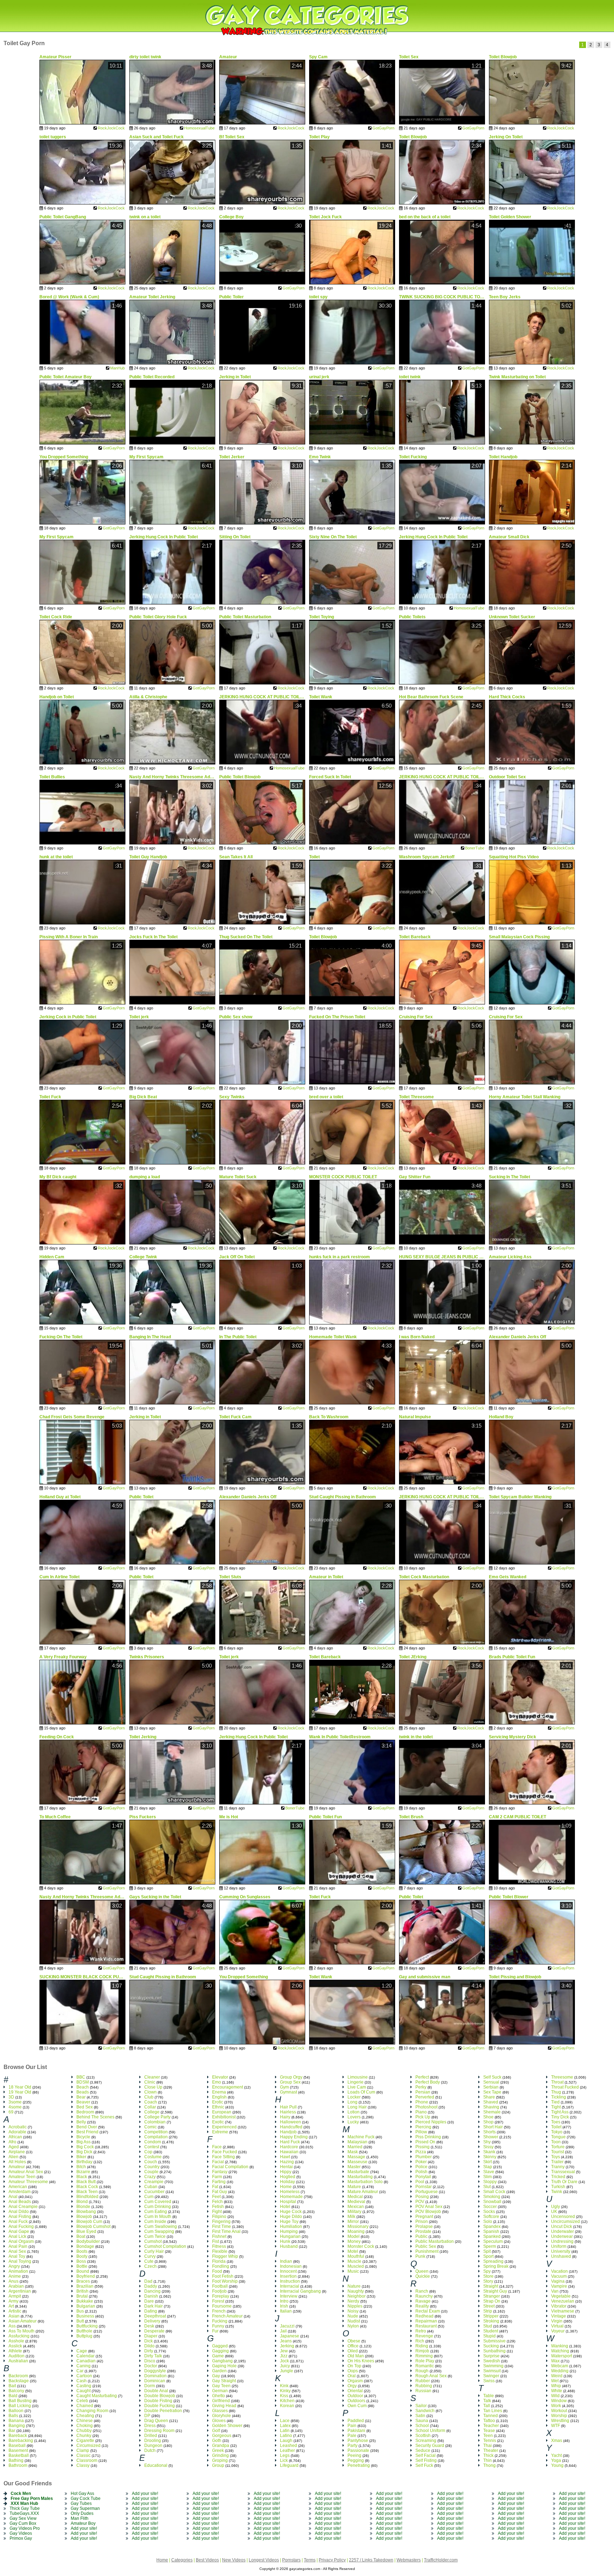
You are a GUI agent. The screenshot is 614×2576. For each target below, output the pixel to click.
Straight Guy (495, 2291)
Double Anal (156, 2391)
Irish (284, 2306)
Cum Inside (155, 2222)
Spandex (492, 2226)
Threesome (562, 2077)
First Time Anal (226, 2231)
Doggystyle (155, 2371)
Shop (488, 2122)
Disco (150, 2361)
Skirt (488, 2162)
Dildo (149, 2346)
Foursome (222, 2306)
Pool (420, 2182)
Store (488, 2276)
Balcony (16, 2391)
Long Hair (357, 2107)
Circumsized (88, 2446)
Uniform (559, 2246)
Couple (151, 2172)
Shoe (488, 2117)
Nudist (354, 2321)
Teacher (491, 2426)
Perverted (425, 2097)
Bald (13, 2396)
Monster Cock (361, 2246)
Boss (81, 2261)
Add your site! (84, 2528)
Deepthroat (155, 2316)
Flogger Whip (225, 2256)
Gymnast (289, 2092)
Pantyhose (358, 2441)
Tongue (558, 2137)
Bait (12, 2386)
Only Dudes (82, 2513)
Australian (18, 2361)
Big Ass (84, 2142)
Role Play (425, 2361)
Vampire (559, 2286)
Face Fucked (225, 2152)
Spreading (493, 2261)
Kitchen (287, 2401)
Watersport (562, 2356)
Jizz (284, 2356)
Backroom (18, 2376)
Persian (423, 2092)
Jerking (287, 2346)
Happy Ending (294, 2137)
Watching (560, 2351)
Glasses (220, 2411)
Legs (285, 2455)
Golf (216, 2431)
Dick (149, 2341)
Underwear (562, 2236)
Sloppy (490, 2182)
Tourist (558, 2152)
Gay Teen (221, 2386)
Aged (14, 2147)
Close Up (153, 2087)
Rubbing (424, 2386)
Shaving (491, 2107)
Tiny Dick (560, 2117)
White (557, 2391)
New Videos (234, 2560)
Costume (153, 2157)
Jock (284, 2361)
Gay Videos (21, 2533)
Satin (420, 2416)
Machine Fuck (361, 2137)
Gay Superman (85, 2508)
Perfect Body (428, 2082)
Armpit (15, 2296)
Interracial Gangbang (300, 2291)
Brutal (82, 2296)
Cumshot (153, 2241)
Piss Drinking (428, 2137)
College (152, 2112)
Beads (83, 2092)
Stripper (491, 2316)
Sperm (490, 2246)
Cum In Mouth (158, 2217)
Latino (286, 2436)
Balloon (16, 2411)
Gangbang (222, 2361)
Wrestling (560, 2421)
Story (488, 2281)
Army (14, 2301)
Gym (284, 2087)
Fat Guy (220, 2192)
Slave (489, 2172)
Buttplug (84, 2336)
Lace (285, 2421)
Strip (488, 2311)
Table (489, 2396)
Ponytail (423, 2177)
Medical (355, 2197)
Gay (216, 2376)
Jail (283, 2331)
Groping (220, 2460)
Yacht (556, 2455)
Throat (557, 2082)
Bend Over (87, 2127)
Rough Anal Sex (431, 2376)
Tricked (558, 2177)
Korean (287, 2406)
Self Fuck (424, 2465)
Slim (488, 2177)
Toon (556, 2142)
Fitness (219, 2246)
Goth (217, 2441)
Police (421, 2167)
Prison (422, 2222)
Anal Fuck (18, 2222)
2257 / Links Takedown (371, 2560)
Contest (152, 2147)
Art (11, 2306)
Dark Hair (153, 2306)
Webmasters (409, 2560)
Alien (14, 2157)
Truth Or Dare (564, 2182)
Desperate (154, 2331)
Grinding (220, 2455)
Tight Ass (560, 2112)
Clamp (83, 2450)
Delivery (152, 2321)
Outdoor (355, 2396)
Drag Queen (156, 2421)
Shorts (489, 2132)
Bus (80, 2311)
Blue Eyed (86, 2231)
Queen (422, 2271)
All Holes (17, 2162)
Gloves (219, 2421)
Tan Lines (493, 2411)
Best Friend (87, 2132)
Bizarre (83, 2172)
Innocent (288, 2271)
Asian (14, 2316)
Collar (150, 2107)
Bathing (16, 2460)
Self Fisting (426, 2460)
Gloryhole (222, 2416)
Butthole (84, 2331)
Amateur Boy (83, 2523)
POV (420, 2202)
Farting (219, 2182)
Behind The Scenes (95, 2117)
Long (352, 2102)
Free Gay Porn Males (32, 2498)
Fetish (218, 2207)
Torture (558, 2147)
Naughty (356, 2291)
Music (353, 2271)
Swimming (493, 2366)
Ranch (422, 2291)
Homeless (290, 2192)
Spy (487, 2271)
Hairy (285, 2117)
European (222, 2112)
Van (555, 2291)
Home (286, 2187)
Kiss (284, 2396)
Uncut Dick (562, 2226)
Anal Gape (19, 2231)
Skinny (490, 2157)
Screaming (426, 2441)
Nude (353, 2316)
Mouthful (356, 2256)
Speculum (493, 2241)
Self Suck (492, 2077)
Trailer (557, 2162)
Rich (420, 2341)
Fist (216, 2241)
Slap (488, 2167)
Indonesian (291, 2266)
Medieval (356, 2202)
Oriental (355, 2391)
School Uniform (430, 2431)
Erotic (218, 2102)
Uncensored (563, 2217)
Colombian (155, 2122)
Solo (488, 2222)
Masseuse (357, 2162)
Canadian (86, 2361)
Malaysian (357, 2142)
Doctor (151, 2366)
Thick (488, 2455)
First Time (222, 2226)
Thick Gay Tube (25, 2508)
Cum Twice (155, 2236)
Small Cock (494, 2192)
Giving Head (224, 2406)
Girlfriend (221, 2401)
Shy (487, 2142)
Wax (555, 2361)
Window (559, 2401)
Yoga (556, 2460)
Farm (217, 2177)
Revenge (424, 2336)
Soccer (490, 2207)
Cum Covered (158, 2202)
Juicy (285, 2366)
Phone (422, 2102)
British (82, 2291)
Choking (85, 2426)
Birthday (84, 2162)
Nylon (353, 2326)
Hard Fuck (290, 2142)
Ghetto (219, 2396)
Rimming (424, 2356)
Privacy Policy (332, 2560)
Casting (84, 2386)
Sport (488, 2256)
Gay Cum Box (23, 2523)
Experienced (224, 2127)
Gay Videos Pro (25, 2528)
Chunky (84, 2436)
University (561, 2251)
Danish (151, 2296)
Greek (218, 2450)
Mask (353, 2152)
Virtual (557, 2326)
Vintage (559, 2316)
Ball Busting (20, 2401)
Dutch (150, 2450)
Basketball (19, 2455)
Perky (421, 2087)
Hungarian (290, 2236)
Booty (82, 2256)
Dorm (150, 2386)
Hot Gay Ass (82, 2494)
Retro (421, 2331)
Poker (421, 2162)
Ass (12, 2326)
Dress (150, 2426)
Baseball (17, 2446)
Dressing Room (159, 2431)
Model (354, 2236)
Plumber (424, 2157)
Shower (491, 2137)
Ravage (423, 2301)
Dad (148, 2281)
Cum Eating (156, 2212)
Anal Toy (17, 2256)
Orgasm (355, 2381)
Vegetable (561, 2296)
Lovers (354, 2117)
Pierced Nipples (431, 2122)
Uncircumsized (565, 2222)
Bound (83, 2271)
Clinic (150, 2082)
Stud (488, 2326)
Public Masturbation (435, 2241)
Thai (488, 2446)
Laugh (286, 2441)
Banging (17, 2426)
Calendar (85, 2356)
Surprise (491, 2356)
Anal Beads (20, 2202)
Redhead (424, 2316)
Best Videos (207, 2560)
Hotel (285, 2207)
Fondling (221, 2266)
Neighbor (357, 2296)
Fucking (220, 2321)
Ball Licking (20, 2406)
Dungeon (153, 2446)
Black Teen (87, 2192)
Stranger (492, 2296)
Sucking (491, 2346)
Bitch (81, 2167)
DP (147, 2416)
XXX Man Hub (24, 2503)
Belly (81, 2122)
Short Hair (493, 2127)
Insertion (288, 2276)
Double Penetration (163, 2411)
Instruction (290, 2281)
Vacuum (559, 2276)
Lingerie (356, 2082)
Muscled (356, 2266)
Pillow (421, 2132)
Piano (421, 2112)
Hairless (288, 2112)
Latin (285, 2431)
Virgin (557, 2321)
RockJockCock (111, 128)
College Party (157, 2117)
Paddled (356, 2421)
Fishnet (219, 2236)
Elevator (220, 2077)
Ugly (556, 2207)
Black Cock (87, 2187)
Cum (149, 2197)
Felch (217, 2202)
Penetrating (359, 2465)
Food (217, 2271)
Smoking (492, 2197)
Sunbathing (494, 2351)
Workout (559, 2411)
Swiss (489, 2381)
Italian (286, 2311)
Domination (155, 2376)
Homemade (291, 2197)
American (18, 2187)
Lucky (353, 2122)
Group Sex (290, 2082)
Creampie (154, 2182)
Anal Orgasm (21, 2241)
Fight (217, 2212)
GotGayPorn (383, 128)
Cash (82, 2381)
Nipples (355, 2306)
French (219, 2311)
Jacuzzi (287, 2326)
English (219, 2097)
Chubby (84, 2431)
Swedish (492, 2361)
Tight (556, 2107)
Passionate (358, 2450)
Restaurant (426, 2326)
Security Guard (430, 2446)
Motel (353, 2251)
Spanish (491, 2231)
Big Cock (85, 2147)
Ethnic (218, 2107)
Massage (356, 2157)
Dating (151, 2311)
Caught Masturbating (97, 2396)
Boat (81, 2236)
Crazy (150, 2177)
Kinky (285, 2391)
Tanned (491, 2416)
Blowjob (84, 2217)
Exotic (218, 2122)
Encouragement (228, 2087)
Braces (83, 2281)
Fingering (221, 2222)
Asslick (15, 2346)
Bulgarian (86, 2306)
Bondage (85, 2246)
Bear (81, 2097)
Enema (219, 2092)
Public (421, 2236)
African (15, 2137)
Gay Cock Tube (86, 2498)
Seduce (423, 2450)
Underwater (562, 2231)
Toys (556, 2157)
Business (85, 2316)
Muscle (354, 2261)
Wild (555, 2396)
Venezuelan (563, 2301)
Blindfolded (87, 2197)
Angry (14, 2266)
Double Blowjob (160, 2396)
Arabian (16, 2286)
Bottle (82, 2266)
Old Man (356, 2356)
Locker (354, 2097)
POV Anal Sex (429, 2207)
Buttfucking (87, 2326)
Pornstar (424, 2187)
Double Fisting (158, 2401)
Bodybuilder (88, 2241)
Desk (149, 2326)
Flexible (220, 2251)
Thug (556, 2092)
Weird (557, 2376)
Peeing (354, 2455)
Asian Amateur (23, 2321)
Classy (83, 2465)
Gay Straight (224, 2381)
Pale (352, 2436)
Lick (284, 2460)
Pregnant (424, 2217)
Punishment (427, 2251)
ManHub (117, 368)
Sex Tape (492, 2092)
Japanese (290, 2336)
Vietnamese (563, 2311)
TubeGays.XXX (24, 2513)
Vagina (558, 2281)
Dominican (155, 2381)
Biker (81, 2157)
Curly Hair (154, 2251)
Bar (12, 2431)
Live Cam (357, 2087)
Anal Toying (20, 2261)
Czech (150, 2266)
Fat (215, 2187)
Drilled (151, 2436)
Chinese (85, 2421)
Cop (148, 2152)
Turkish (558, 2187)
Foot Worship (225, 2281)
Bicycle (83, 2137)
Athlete (15, 2351)
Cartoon (84, 2376)
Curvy (150, 2256)
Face (217, 2147)
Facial (218, 2162)
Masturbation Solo (365, 2182)
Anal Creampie (23, 2207)
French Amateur (227, 2316)
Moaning (356, 2231)
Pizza (421, 2152)
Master (354, 2167)
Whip (556, 2386)
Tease (489, 2431)
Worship (559, 2416)
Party (352, 2446)
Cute (149, 2261)
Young (557, 2465)
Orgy (352, 2386)
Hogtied (288, 2177)
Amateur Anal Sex (26, 2172)
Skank (489, 2152)
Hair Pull (288, 2107)
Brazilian (85, 2286)
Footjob (219, 2291)
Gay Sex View (23, 2518)
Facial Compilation (230, 2167)
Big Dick (84, 2152)
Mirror (353, 2222)
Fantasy (220, 2172)
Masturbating (360, 2177)
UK (554, 2212)
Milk (351, 2217)
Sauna (422, 2421)
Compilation (156, 2137)
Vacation (559, 2271)
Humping (289, 2231)
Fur (215, 2331)
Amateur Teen (22, 2177)
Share (489, 2097)
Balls (13, 2416)
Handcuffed (291, 2127)
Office (353, 2346)
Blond (82, 2202)
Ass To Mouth (21, 2331)
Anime (15, 2276)
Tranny (558, 2167)
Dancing (152, 2291)
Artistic (15, 2311)
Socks (489, 2212)
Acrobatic (18, 2127)
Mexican (356, 2207)
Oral (352, 2376)
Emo (217, 2082)
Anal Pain (18, 2246)
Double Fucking (160, 2406)
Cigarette (85, 2441)
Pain (352, 2426)
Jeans (286, 2341)
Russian (423, 2391)
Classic (84, 2455)
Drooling (153, 2441)
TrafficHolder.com (441, 2560)
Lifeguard (289, 2465)
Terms (310, 2560)
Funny (218, 2326)
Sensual (491, 2082)
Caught (84, 2391)
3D (11, 2097)
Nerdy (353, 2301)
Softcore (491, 2217)
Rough (422, 2371)
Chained (85, 2406)
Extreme (220, 2132)
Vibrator (559, 2306)
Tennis (490, 2441)
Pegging (356, 2460)
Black (82, 2177)
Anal (13, 2197)
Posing (422, 2197)
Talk (487, 2401)
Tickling (559, 2097)
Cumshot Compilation (165, 2246)
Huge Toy (289, 2222)
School (422, 2426)
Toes (556, 2122)
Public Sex (426, 2246)
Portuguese (427, 2192)
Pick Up (423, 2117)
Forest (218, 2301)
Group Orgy (291, 2077)
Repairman (426, 2321)
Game (218, 2356)
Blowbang (86, 2212)
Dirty (149, 2351)
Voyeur (558, 2331)
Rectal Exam (428, 2311)
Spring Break (496, 2266)
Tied (555, 2102)
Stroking (491, 2321)
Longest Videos (264, 2560)
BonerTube (475, 848)
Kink (284, 2386)
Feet (216, 2197)
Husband (289, 2246)
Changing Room (92, 2411)
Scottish (423, 2436)
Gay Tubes (81, 2503)
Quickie (423, 2276)
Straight (491, 2286)
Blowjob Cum (89, 2222)
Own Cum (357, 2406)
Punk (420, 2256)
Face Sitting (223, 2157)
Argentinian (20, 2291)
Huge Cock (291, 2212)
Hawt (285, 2157)
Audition (17, 2356)
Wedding (560, 2371)
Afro (12, 2142)
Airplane (17, 2152)
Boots (82, 2251)
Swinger (491, 2376)
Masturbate (358, 2172)
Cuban (151, 2187)
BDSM (83, 2082)
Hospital (288, 2202)
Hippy (286, 2172)
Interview (289, 2296)
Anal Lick (17, 2236)
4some (15, 2107)
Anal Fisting (20, 2217)
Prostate (423, 2231)
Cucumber (154, 2192)
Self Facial (426, 2455)
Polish (421, 2172)
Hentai (286, 2167)
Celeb (82, 2401)
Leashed (289, 2446)
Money (354, 2241)
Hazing (287, 2162)
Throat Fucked (565, 2087)
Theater (491, 2450)
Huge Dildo (291, 2217)
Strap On (492, 2301)
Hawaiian (289, 2152)
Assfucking (19, 2336)
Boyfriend (86, 2276)
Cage (82, 2351)
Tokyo (557, 2132)
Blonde (83, 2207)
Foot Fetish (223, 2276)
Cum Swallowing (161, 2226)
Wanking (560, 2346)
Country (152, 2167)
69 (11, 2112)
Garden (219, 2371)
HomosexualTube (199, 128)
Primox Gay (21, 2538)
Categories (182, 2560)
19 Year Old (20, 2092)
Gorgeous (222, 2436)
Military (354, 2212)
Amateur (17, 2167)
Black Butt (86, 2182)
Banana (16, 2421)
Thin (488, 2460)
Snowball (492, 2202)
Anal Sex (17, 2251)
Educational (156, 2465)
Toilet (556, 2127)
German (220, 2391)
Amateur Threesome (28, 2182)
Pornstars (291, 2560)
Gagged (220, 2346)
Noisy (353, 2311)
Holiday (287, 2182)
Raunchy (424, 2296)
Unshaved (561, 2256)
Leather (287, 2450)
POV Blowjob (428, 2212)
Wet (555, 2381)
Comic (150, 2127)
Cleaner (152, 2077)
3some (15, 2102)
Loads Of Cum (361, 2092)
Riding (422, 2346)
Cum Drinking (158, 2207)
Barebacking (21, 2441)
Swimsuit (492, 2371)
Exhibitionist (224, 2117)
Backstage (19, 2381)
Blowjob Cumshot (93, 2226)
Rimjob (422, 2351)
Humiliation (291, 2226)
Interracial (290, 2286)
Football (220, 2286)
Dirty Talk (153, 2356)
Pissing (422, 2147)
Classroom (87, 2460)
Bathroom (18, 2465)
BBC (81, 2077)
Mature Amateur (363, 2192)
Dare (149, 2301)
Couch (151, 2162)
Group (218, 2465)
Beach (83, 2087)
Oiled (353, 2351)
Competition (156, 2132)
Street (489, 2306)
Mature (354, 2187)
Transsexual (563, 2172)
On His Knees (361, 2361)
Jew (284, 2351)
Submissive (494, 2341)
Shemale (492, 2112)
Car (80, 2371)
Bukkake (85, 2301)
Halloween (290, 2122)
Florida (219, 2261)
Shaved (491, 2102)
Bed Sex (85, 2107)
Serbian (491, 2087)
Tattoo (489, 2421)
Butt (80, 2321)
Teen (488, 2436)
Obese (354, 2341)
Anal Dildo (19, 2212)
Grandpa (221, 2446)
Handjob (288, 2132)
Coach (151, 2102)
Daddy (151, 2286)
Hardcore (289, 2147)
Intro (284, 2301)
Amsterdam (20, 2192)
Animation (18, 2271)
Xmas (557, 2441)
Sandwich (425, 2411)
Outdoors (356, 2401)
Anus (14, 2281)
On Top (354, 2366)
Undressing (562, 2241)
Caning (84, 2366)
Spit (487, 2251)
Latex (285, 2426)
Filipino (219, 2217)
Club (149, 2097)
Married (355, 2147)
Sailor (421, 2406)
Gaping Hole (224, 2366)
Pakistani (356, 2431)
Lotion (354, 2112)
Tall (487, 2406)
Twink (557, 2192)
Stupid (489, 2336)
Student (491, 2331)
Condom (153, 2142)
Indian (286, 2261)
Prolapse (424, 2226)
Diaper (151, 2336)
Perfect (422, 2077)
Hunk (285, 2241)
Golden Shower (227, 2426)
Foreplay (221, 2296)
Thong (489, 2465)
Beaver (83, 2102)
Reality (422, 2306)
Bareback (18, 2436)
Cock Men (21, 2494)
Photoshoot (426, 2107)
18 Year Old (20, 2087)
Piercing (423, 2127)
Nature (354, 2286)
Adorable (17, 2132)
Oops (353, 2371)
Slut (487, 2187)
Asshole (16, 2341)
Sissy (488, 2147)
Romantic (425, 2366)
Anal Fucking (21, 2226)
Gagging (220, 2351)
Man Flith (80, 2518)
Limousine (358, 2077)
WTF (556, 2426)
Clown (150, 2092)
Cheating (85, 2416)
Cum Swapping (159, 2231)
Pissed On (425, 2142)
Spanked (492, 2236)
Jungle (287, 2371)
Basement (18, 2450)
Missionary (358, 2226)
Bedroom (85, 2112)
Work (556, 2406)
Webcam (560, 2366)
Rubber (423, 2381)
